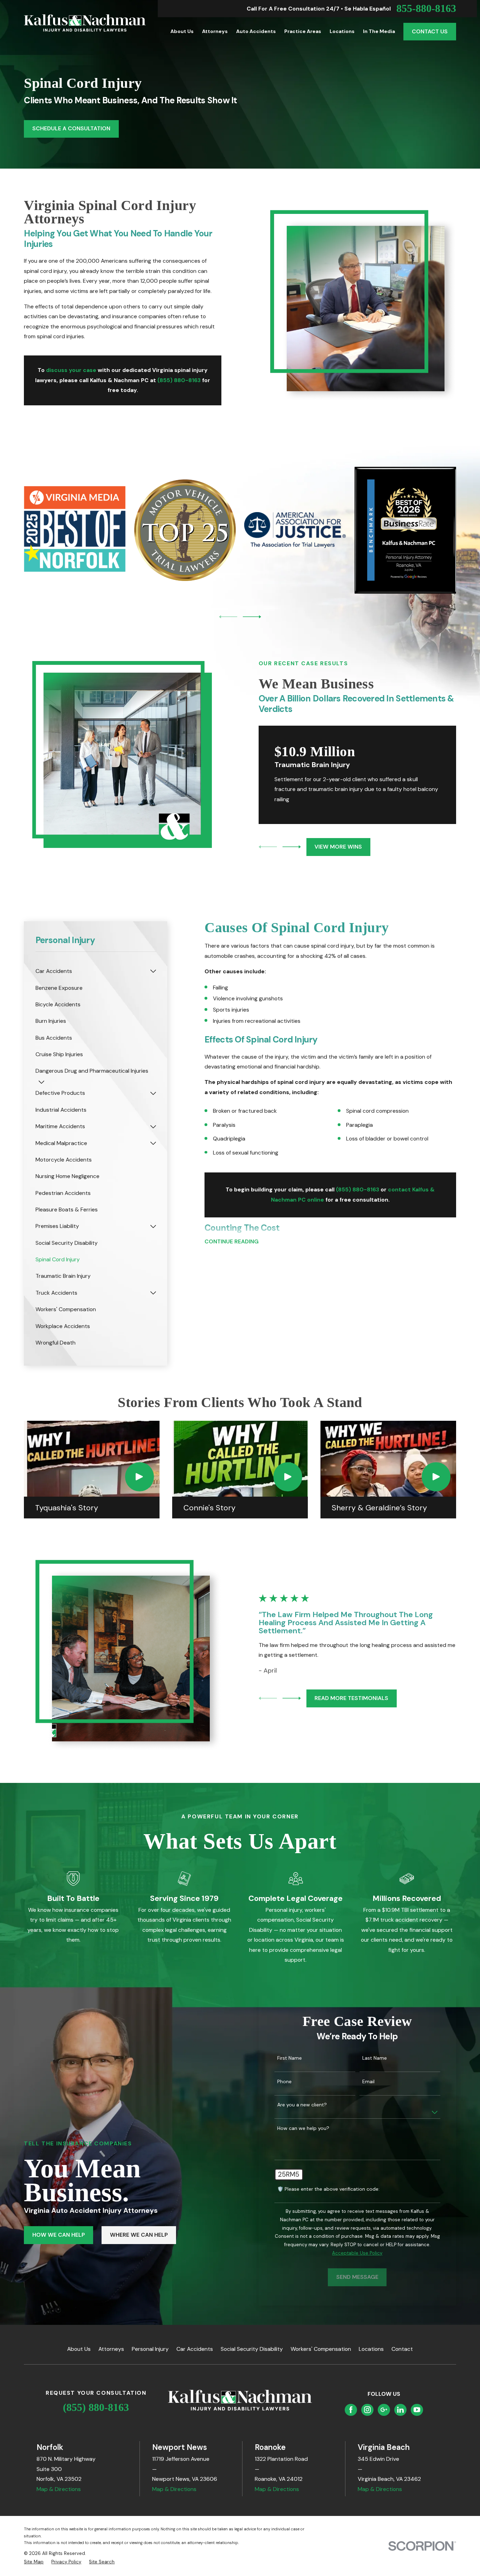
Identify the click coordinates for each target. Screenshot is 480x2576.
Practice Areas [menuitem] (303, 31)
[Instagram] (367, 2410)
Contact (402, 2349)
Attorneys (111, 2349)
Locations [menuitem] (342, 31)
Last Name (375, 2058)
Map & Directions (59, 2489)
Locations (371, 2349)
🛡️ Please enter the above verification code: (328, 2189)
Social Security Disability (252, 2349)
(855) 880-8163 (96, 2407)
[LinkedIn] (400, 2410)
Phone (284, 2082)
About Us (79, 2349)
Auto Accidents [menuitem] (256, 31)
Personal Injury (150, 2349)
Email (368, 2082)
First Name (290, 2058)
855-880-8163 (426, 8)
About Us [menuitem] (182, 31)
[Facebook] (351, 2410)
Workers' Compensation (321, 2349)
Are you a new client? (302, 2105)
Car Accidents (195, 2349)
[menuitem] (91, 971)
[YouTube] (417, 2410)
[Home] (85, 23)
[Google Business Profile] (384, 2410)
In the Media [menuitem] (379, 31)
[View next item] (252, 617)
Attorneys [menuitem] (215, 31)
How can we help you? (303, 2128)
